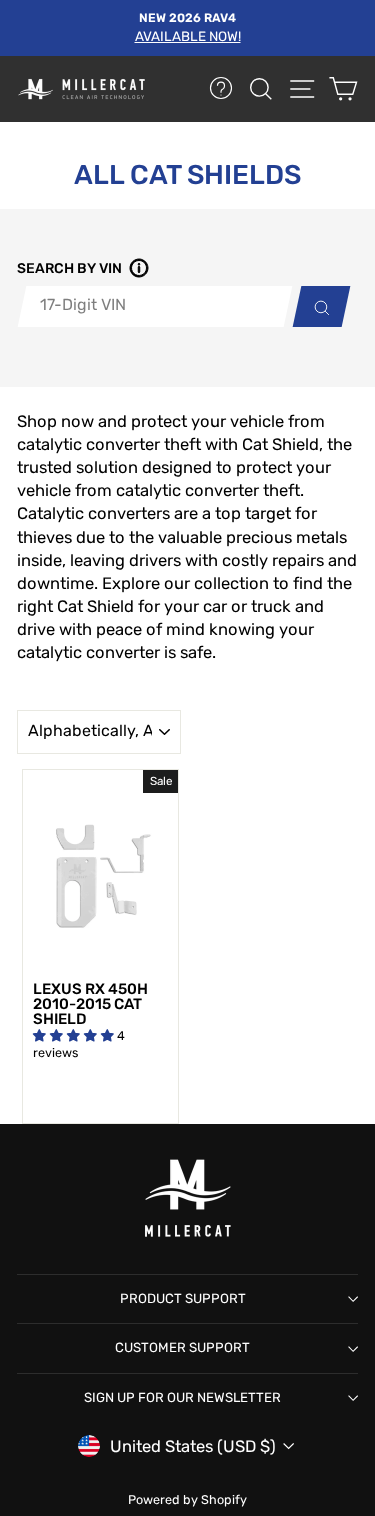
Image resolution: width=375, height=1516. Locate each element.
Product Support (183, 1298)
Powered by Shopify (187, 1499)
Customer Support (182, 1347)
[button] (136, 269)
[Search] (316, 306)
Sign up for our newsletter (182, 1397)
